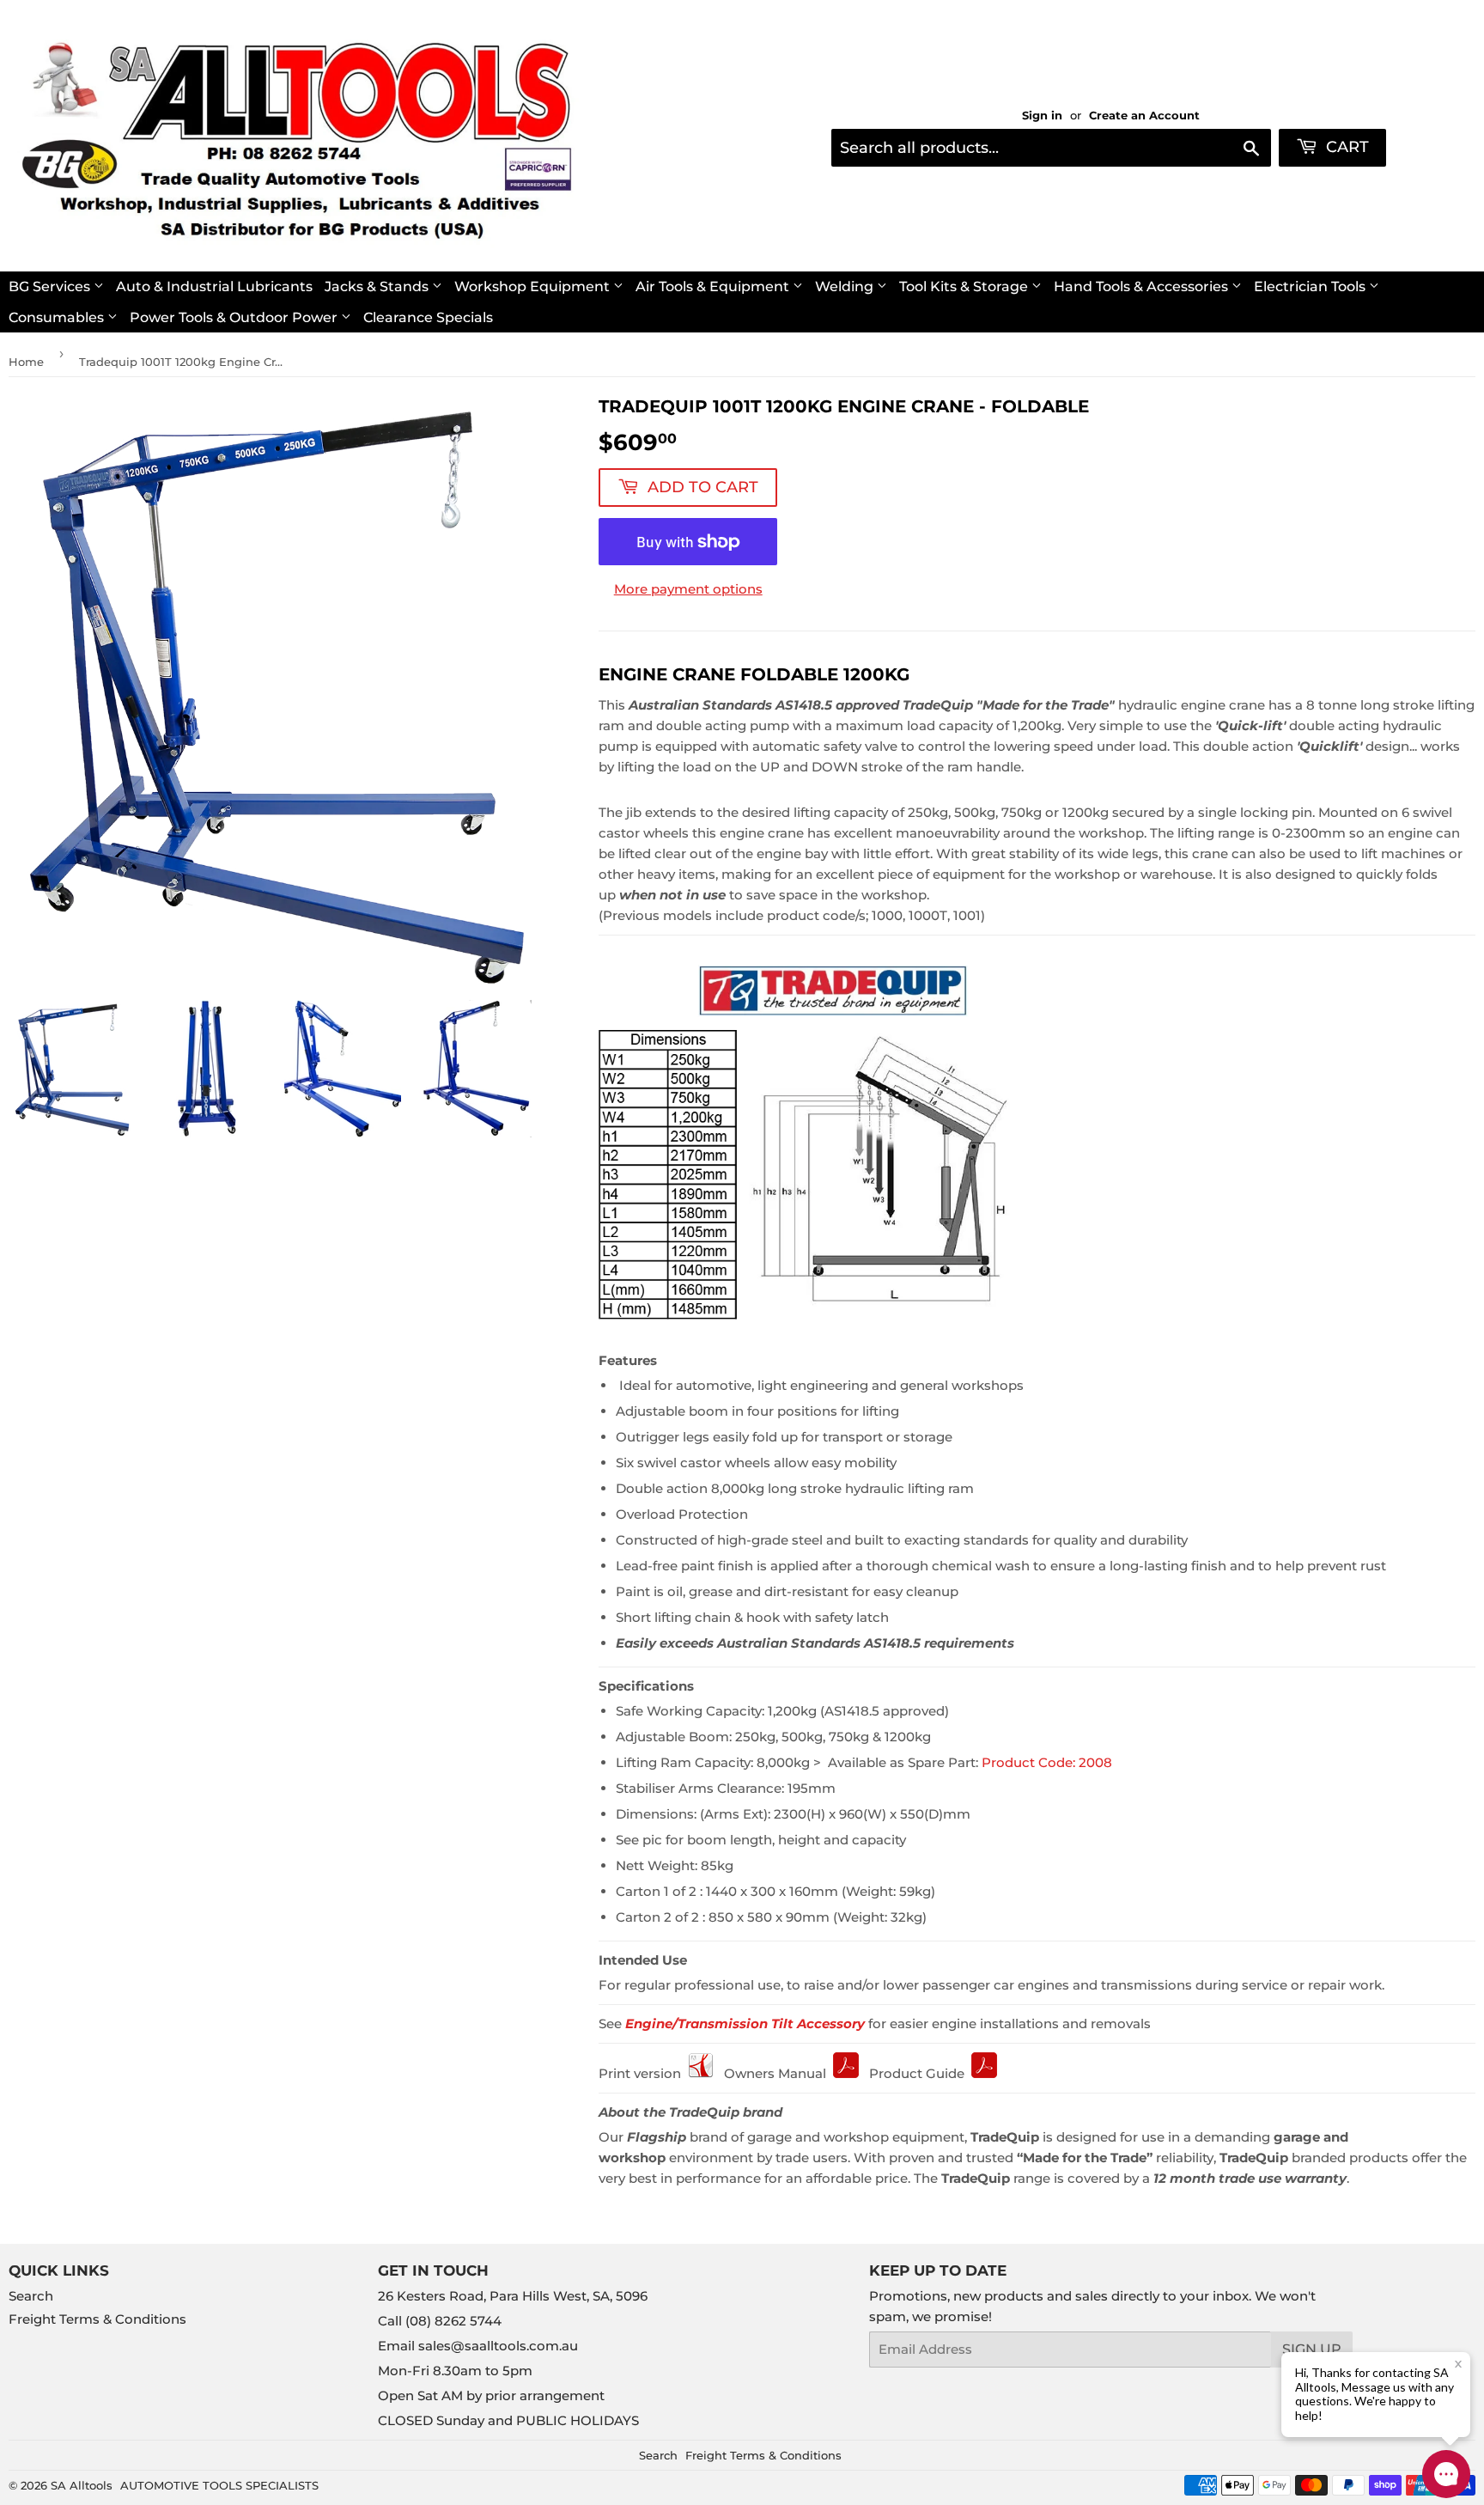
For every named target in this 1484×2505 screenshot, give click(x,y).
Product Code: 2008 (1047, 1762)
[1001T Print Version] (701, 2073)
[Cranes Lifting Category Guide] (984, 2073)
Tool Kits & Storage (965, 286)
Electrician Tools (1311, 286)
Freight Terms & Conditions (97, 2319)
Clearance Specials (428, 317)
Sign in (1042, 116)
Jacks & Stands (378, 286)
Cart (1345, 147)
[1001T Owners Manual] (846, 2073)
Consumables (58, 317)
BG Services (51, 286)
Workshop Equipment (534, 286)
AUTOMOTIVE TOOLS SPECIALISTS (219, 2485)
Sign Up (1312, 2349)
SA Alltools (82, 2485)
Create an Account (1144, 116)
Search (31, 2296)
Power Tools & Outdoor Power (235, 317)
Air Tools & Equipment (714, 286)
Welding (846, 286)
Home (26, 362)
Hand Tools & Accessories (1143, 286)
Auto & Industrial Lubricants (214, 286)
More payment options (688, 589)
